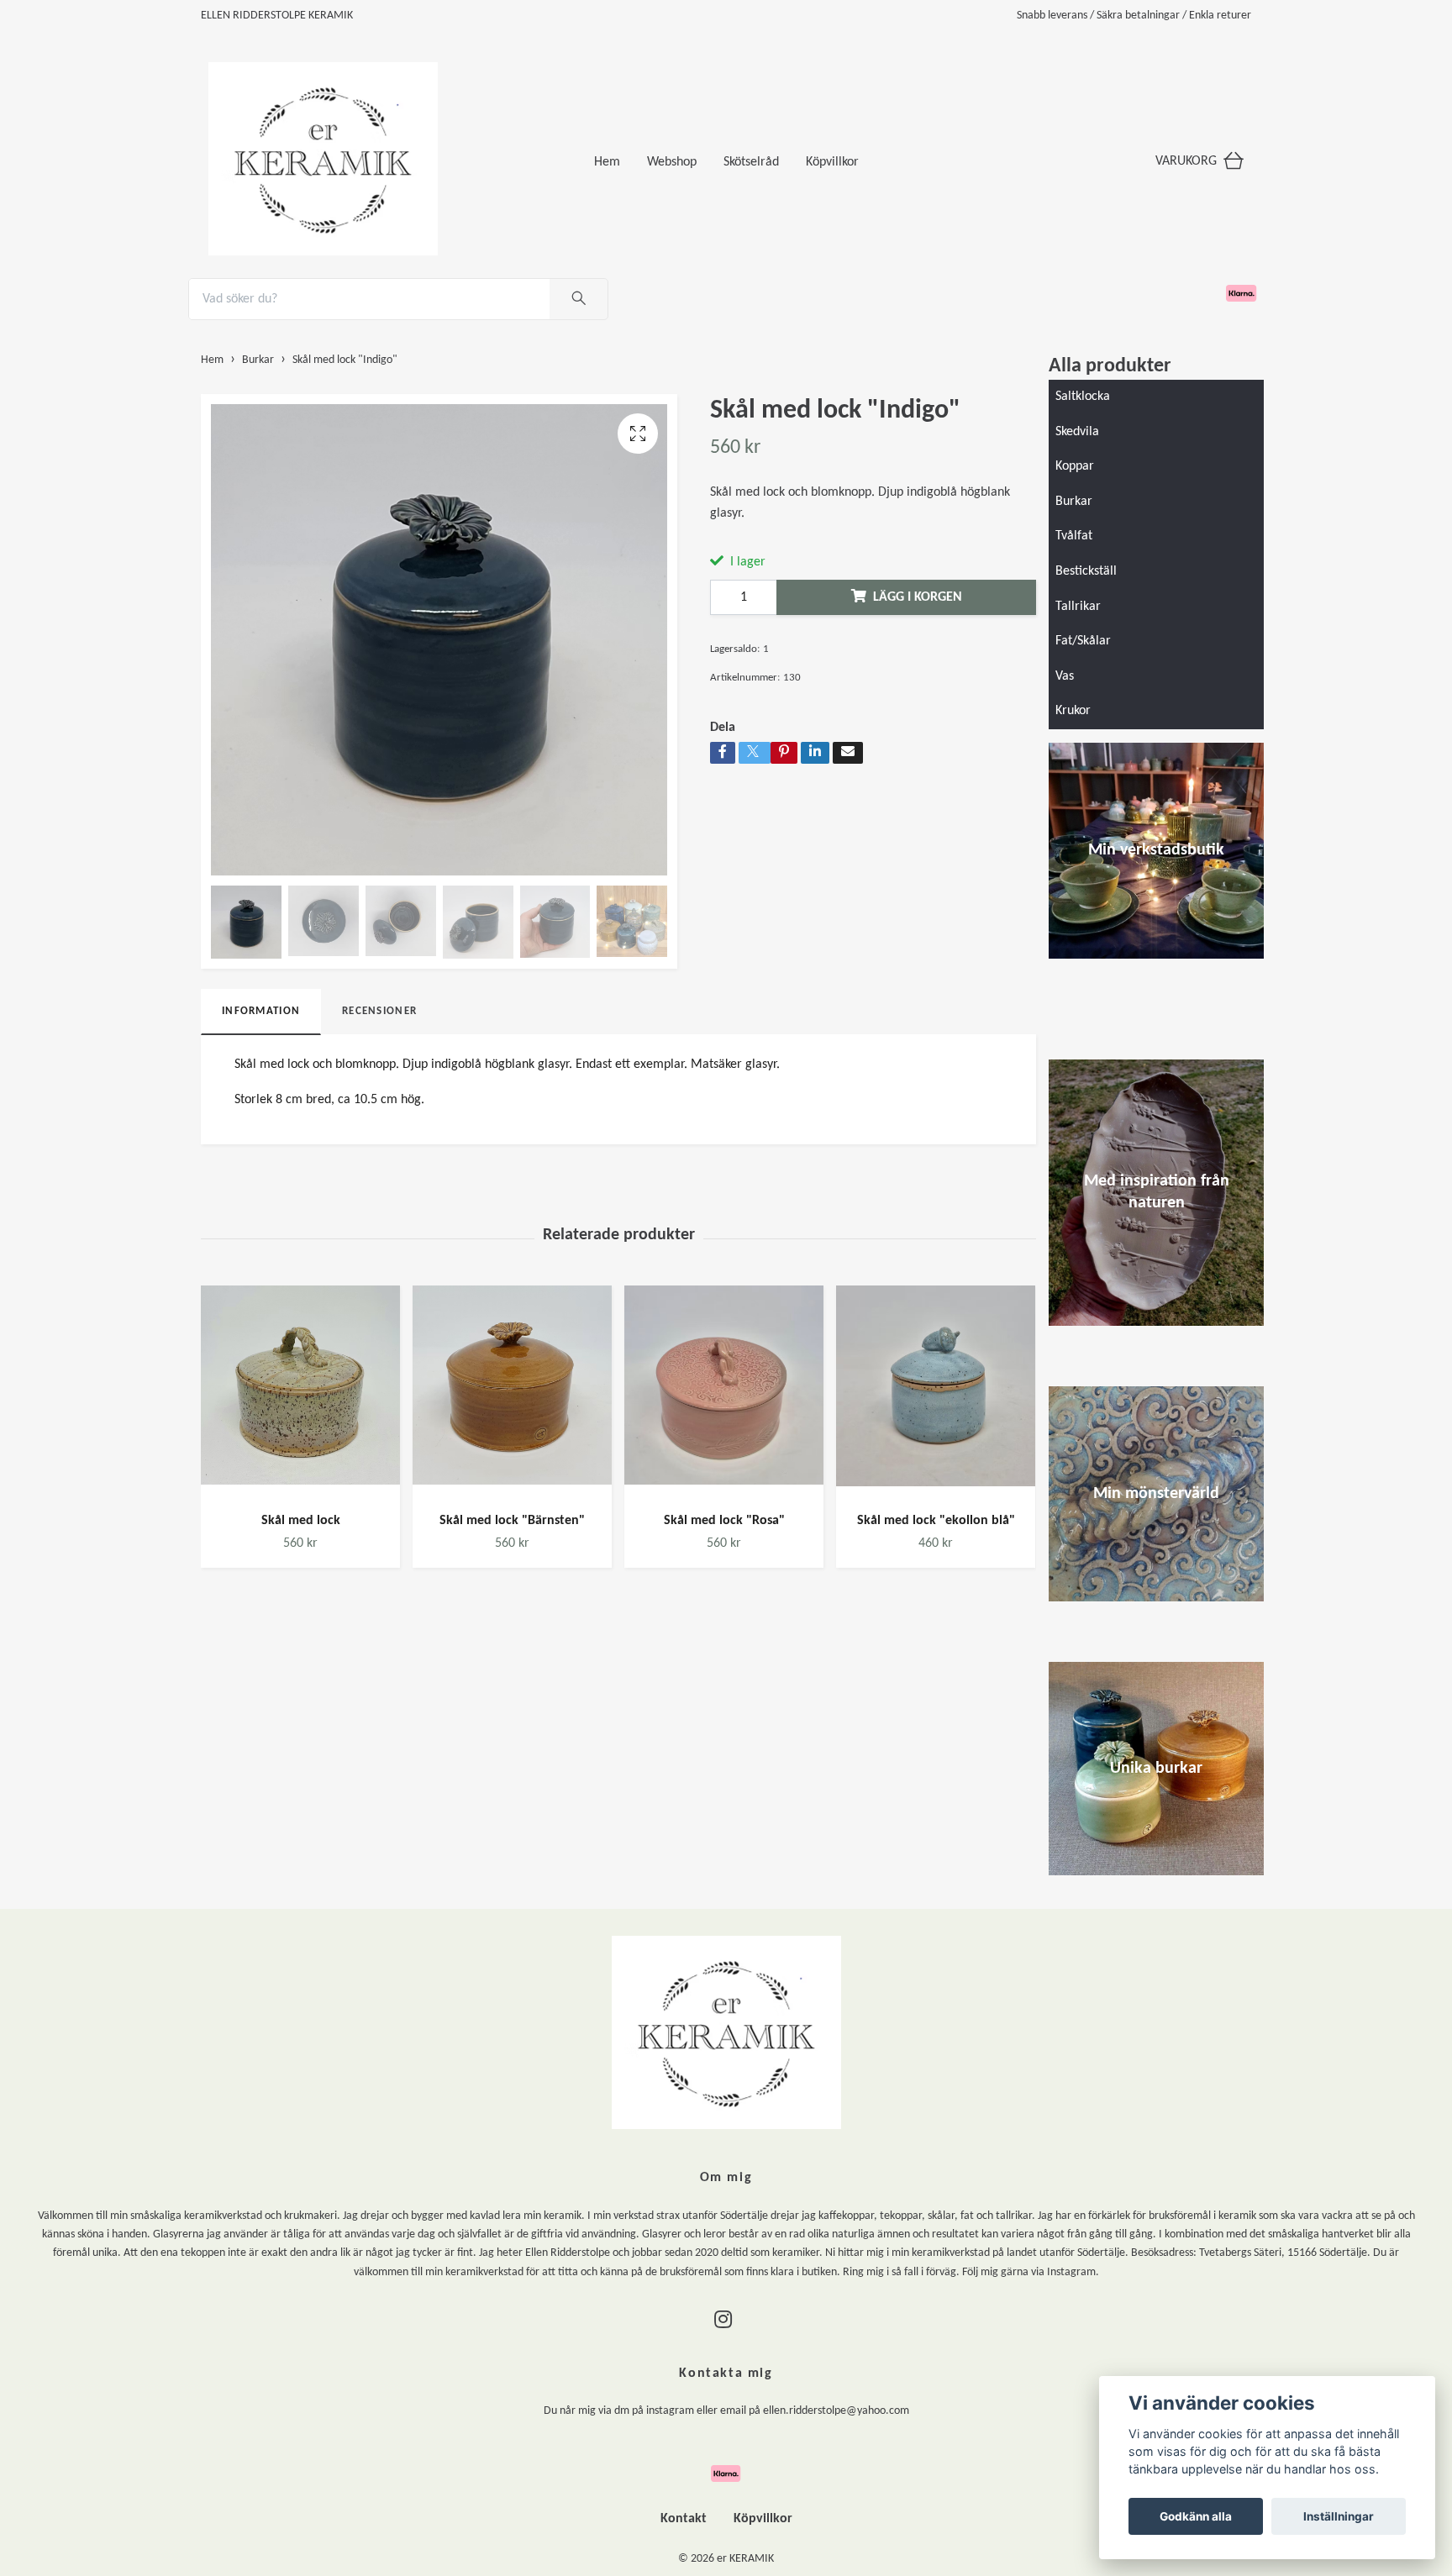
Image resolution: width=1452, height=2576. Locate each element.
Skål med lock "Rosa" (724, 1521)
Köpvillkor (832, 162)
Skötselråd (751, 162)
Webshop (672, 162)
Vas (1065, 676)
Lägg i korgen (918, 597)
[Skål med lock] (300, 1392)
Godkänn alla (1196, 2516)
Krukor (1073, 711)
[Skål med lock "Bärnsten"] (512, 1392)
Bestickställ (1086, 571)
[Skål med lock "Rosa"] (724, 1392)
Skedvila (1077, 432)
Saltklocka (1083, 397)
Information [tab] (261, 1011)
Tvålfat (1074, 536)
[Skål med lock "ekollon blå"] (936, 1392)
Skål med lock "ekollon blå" (936, 1521)
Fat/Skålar (1083, 641)
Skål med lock (301, 1521)
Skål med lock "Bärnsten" (512, 1521)
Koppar (1075, 466)
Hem (607, 162)
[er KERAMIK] (395, 155)
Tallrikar (1078, 607)
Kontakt (684, 2519)
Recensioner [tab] (379, 1011)
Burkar (1074, 502)
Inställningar (1339, 2516)
